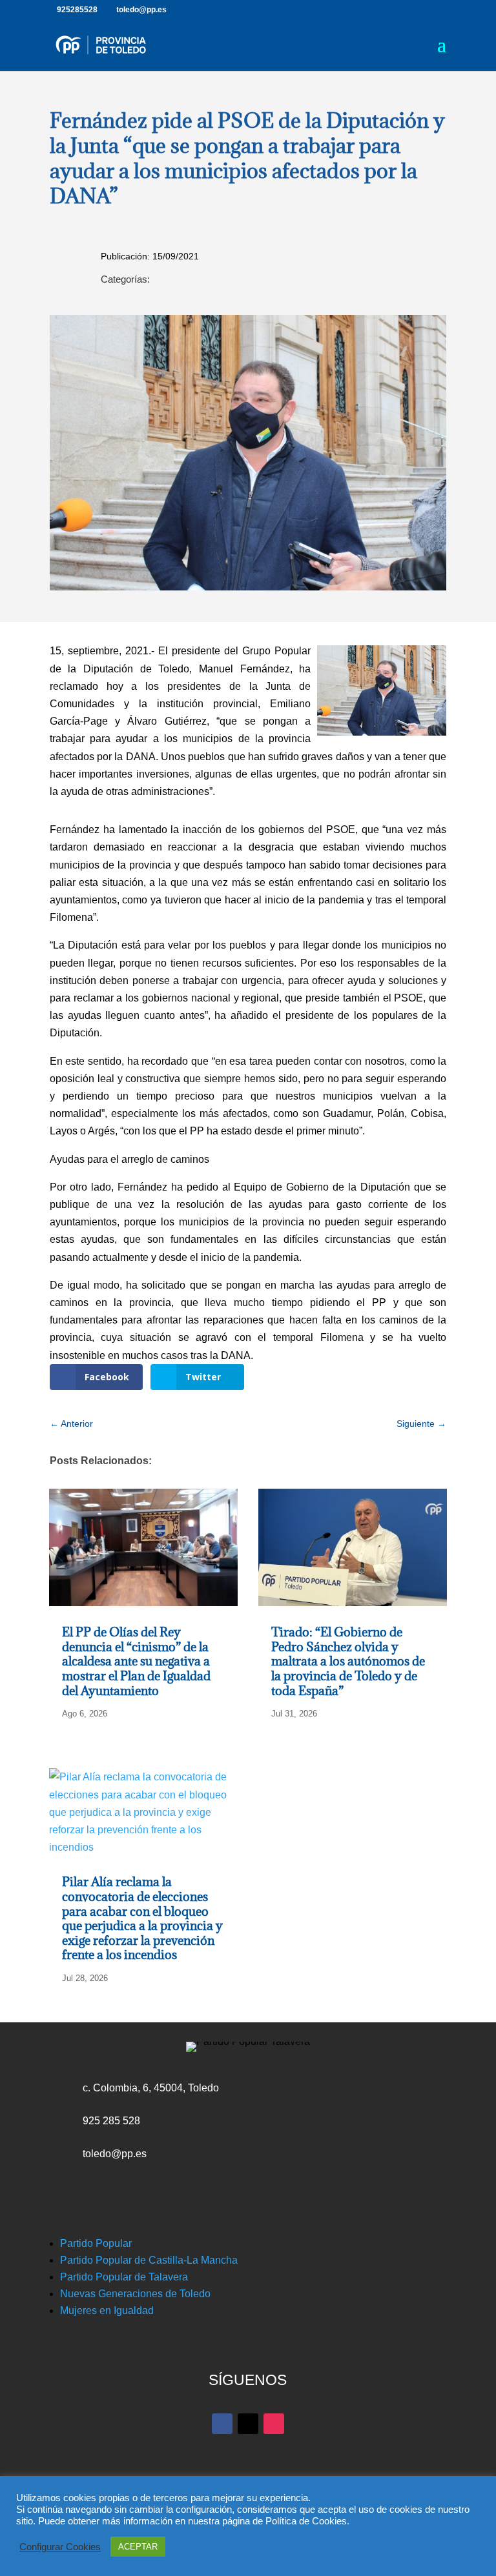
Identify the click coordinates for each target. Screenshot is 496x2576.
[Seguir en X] (248, 2424)
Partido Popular (96, 2243)
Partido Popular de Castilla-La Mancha (149, 2260)
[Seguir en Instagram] (274, 2424)
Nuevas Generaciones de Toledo (135, 2294)
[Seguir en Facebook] (222, 2424)
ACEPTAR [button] (138, 2547)
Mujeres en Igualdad (107, 2310)
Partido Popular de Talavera (124, 2277)
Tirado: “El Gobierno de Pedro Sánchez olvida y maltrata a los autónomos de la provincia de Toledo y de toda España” (348, 1661)
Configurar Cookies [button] (60, 2547)
